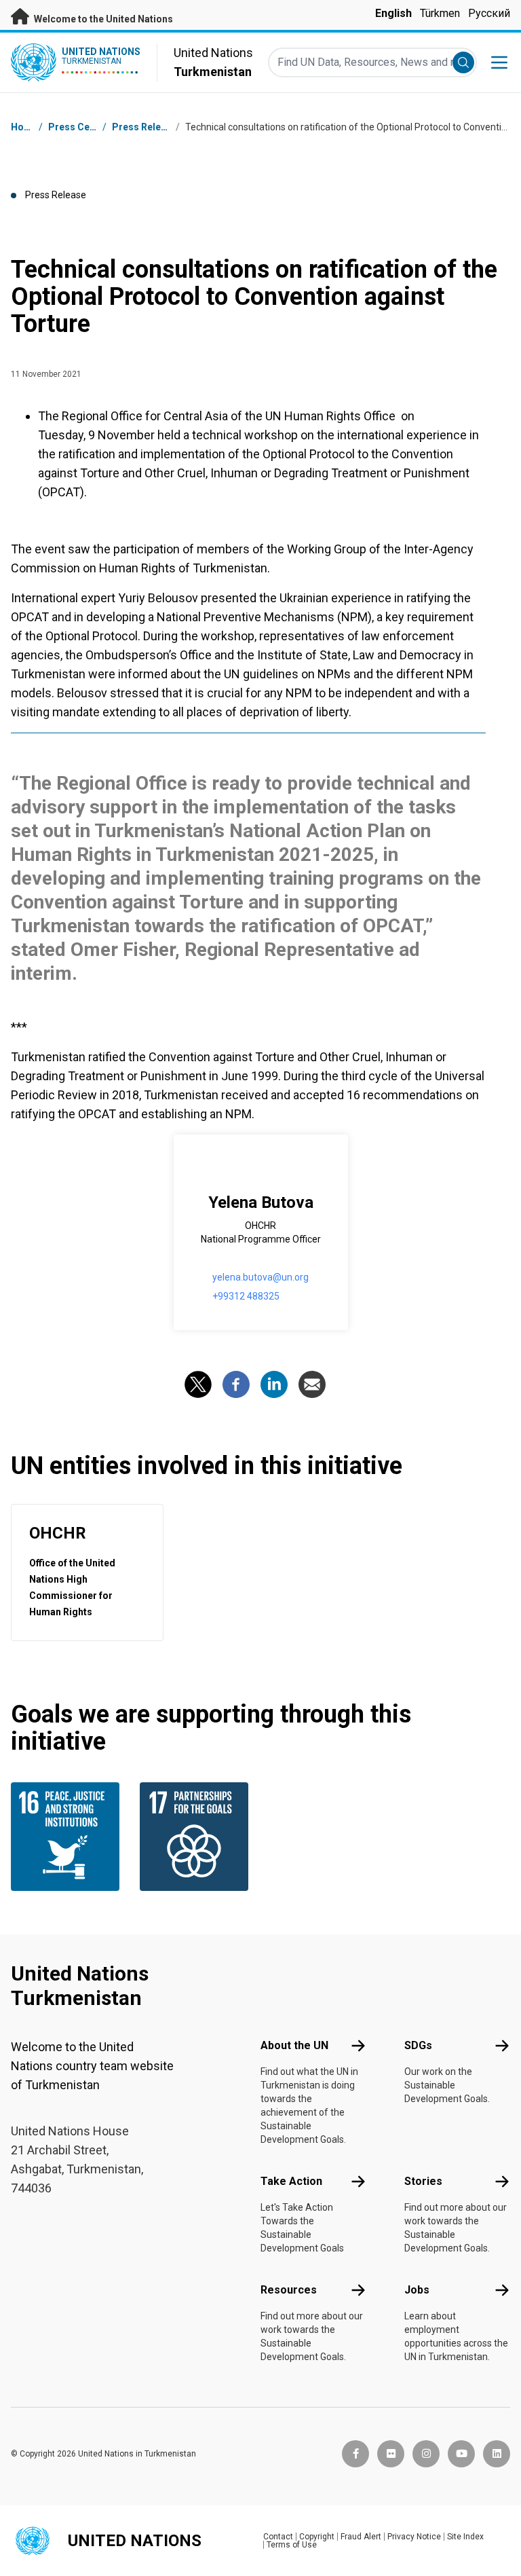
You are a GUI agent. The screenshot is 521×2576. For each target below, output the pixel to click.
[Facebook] (236, 1384)
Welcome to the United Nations (102, 19)
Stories (423, 2181)
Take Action (291, 2181)
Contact (278, 2537)
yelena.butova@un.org (260, 1277)
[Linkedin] (274, 1384)
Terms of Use (292, 2545)
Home (24, 127)
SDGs (418, 2045)
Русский (489, 13)
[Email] (312, 1384)
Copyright (317, 2537)
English (393, 13)
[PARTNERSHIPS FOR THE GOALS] (196, 1837)
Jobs (417, 2290)
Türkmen (440, 13)
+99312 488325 (246, 1296)
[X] (198, 1384)
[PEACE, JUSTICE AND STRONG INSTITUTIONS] (67, 1837)
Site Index (465, 2537)
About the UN (294, 2045)
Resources (289, 2290)
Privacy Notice (414, 2537)
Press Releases (147, 127)
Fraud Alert (361, 2537)
